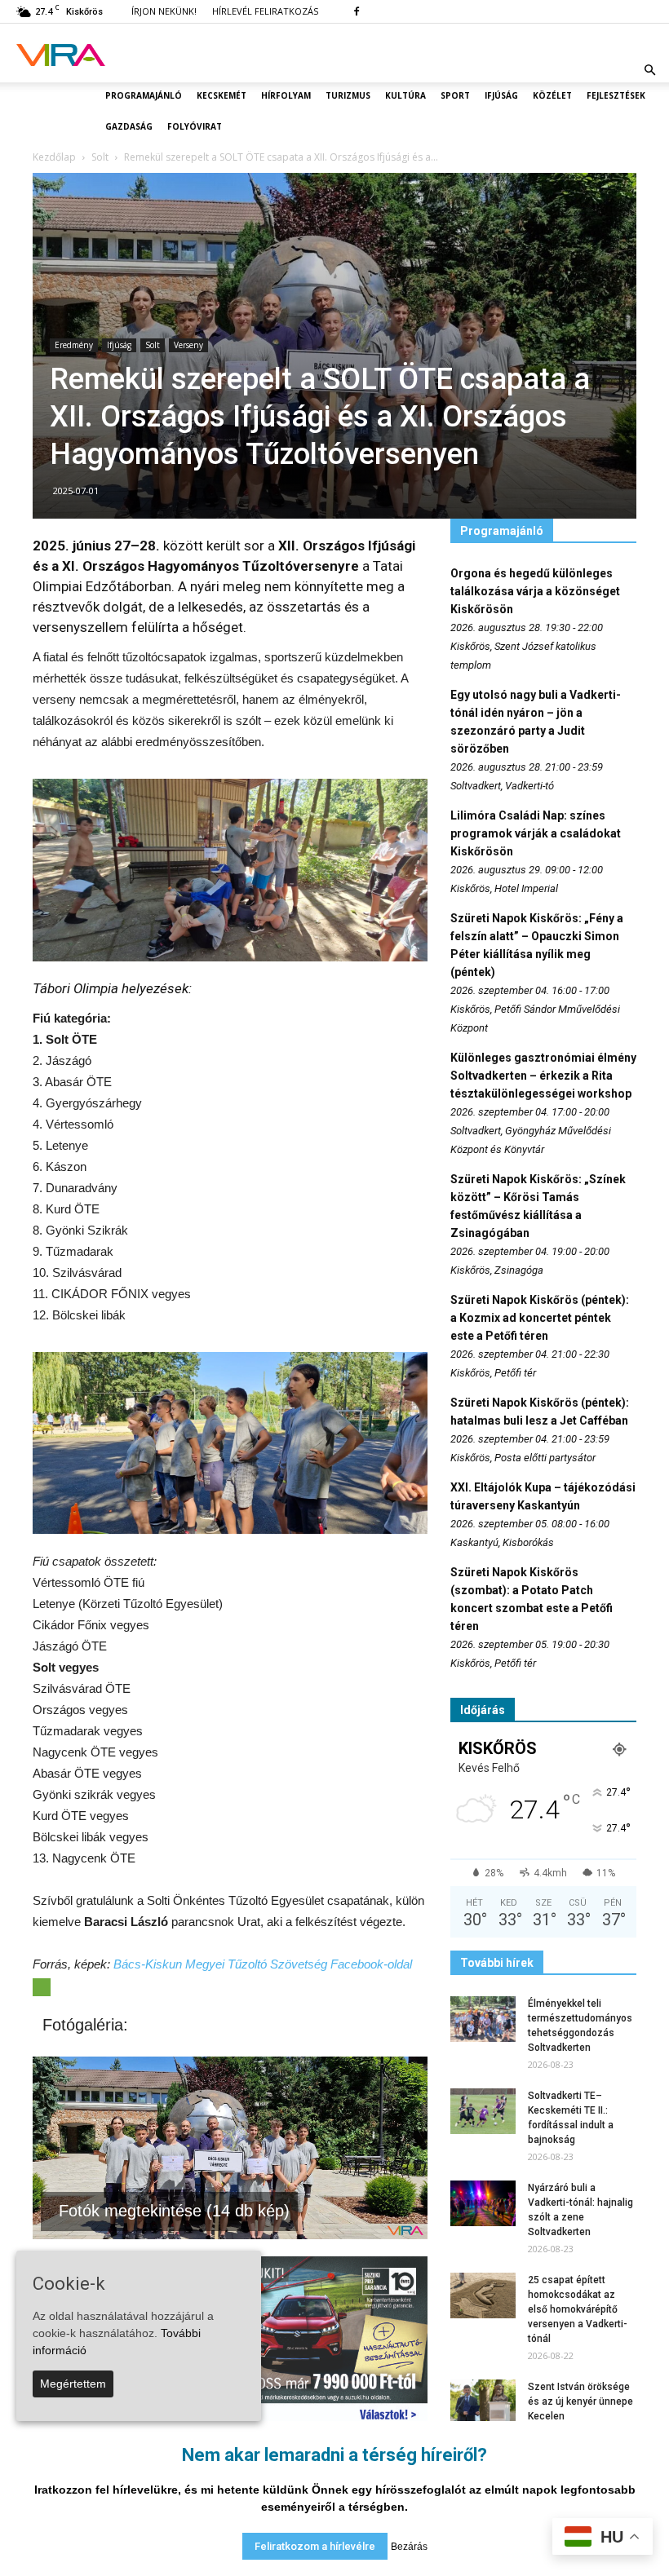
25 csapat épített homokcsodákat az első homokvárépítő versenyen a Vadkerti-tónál (578, 2309)
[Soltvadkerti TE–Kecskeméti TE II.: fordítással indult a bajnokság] (483, 2111)
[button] (649, 70)
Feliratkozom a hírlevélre (315, 2546)
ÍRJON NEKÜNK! (164, 11)
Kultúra (405, 95)
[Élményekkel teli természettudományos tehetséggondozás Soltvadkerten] (483, 2019)
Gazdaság (129, 126)
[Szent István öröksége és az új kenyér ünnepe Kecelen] (483, 2402)
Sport (455, 95)
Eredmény (74, 345)
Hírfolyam (286, 95)
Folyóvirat (195, 126)
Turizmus (348, 95)
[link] (263, 1964)
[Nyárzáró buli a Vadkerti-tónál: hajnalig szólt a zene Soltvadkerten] (483, 2203)
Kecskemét (222, 95)
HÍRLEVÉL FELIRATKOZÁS (265, 11)
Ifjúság (501, 95)
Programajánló (144, 95)
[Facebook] (357, 11)
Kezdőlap (54, 157)
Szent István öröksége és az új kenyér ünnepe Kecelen (580, 2401)
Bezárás (409, 2547)
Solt (153, 345)
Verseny (188, 345)
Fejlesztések (616, 95)
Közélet (552, 95)
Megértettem (73, 2384)
